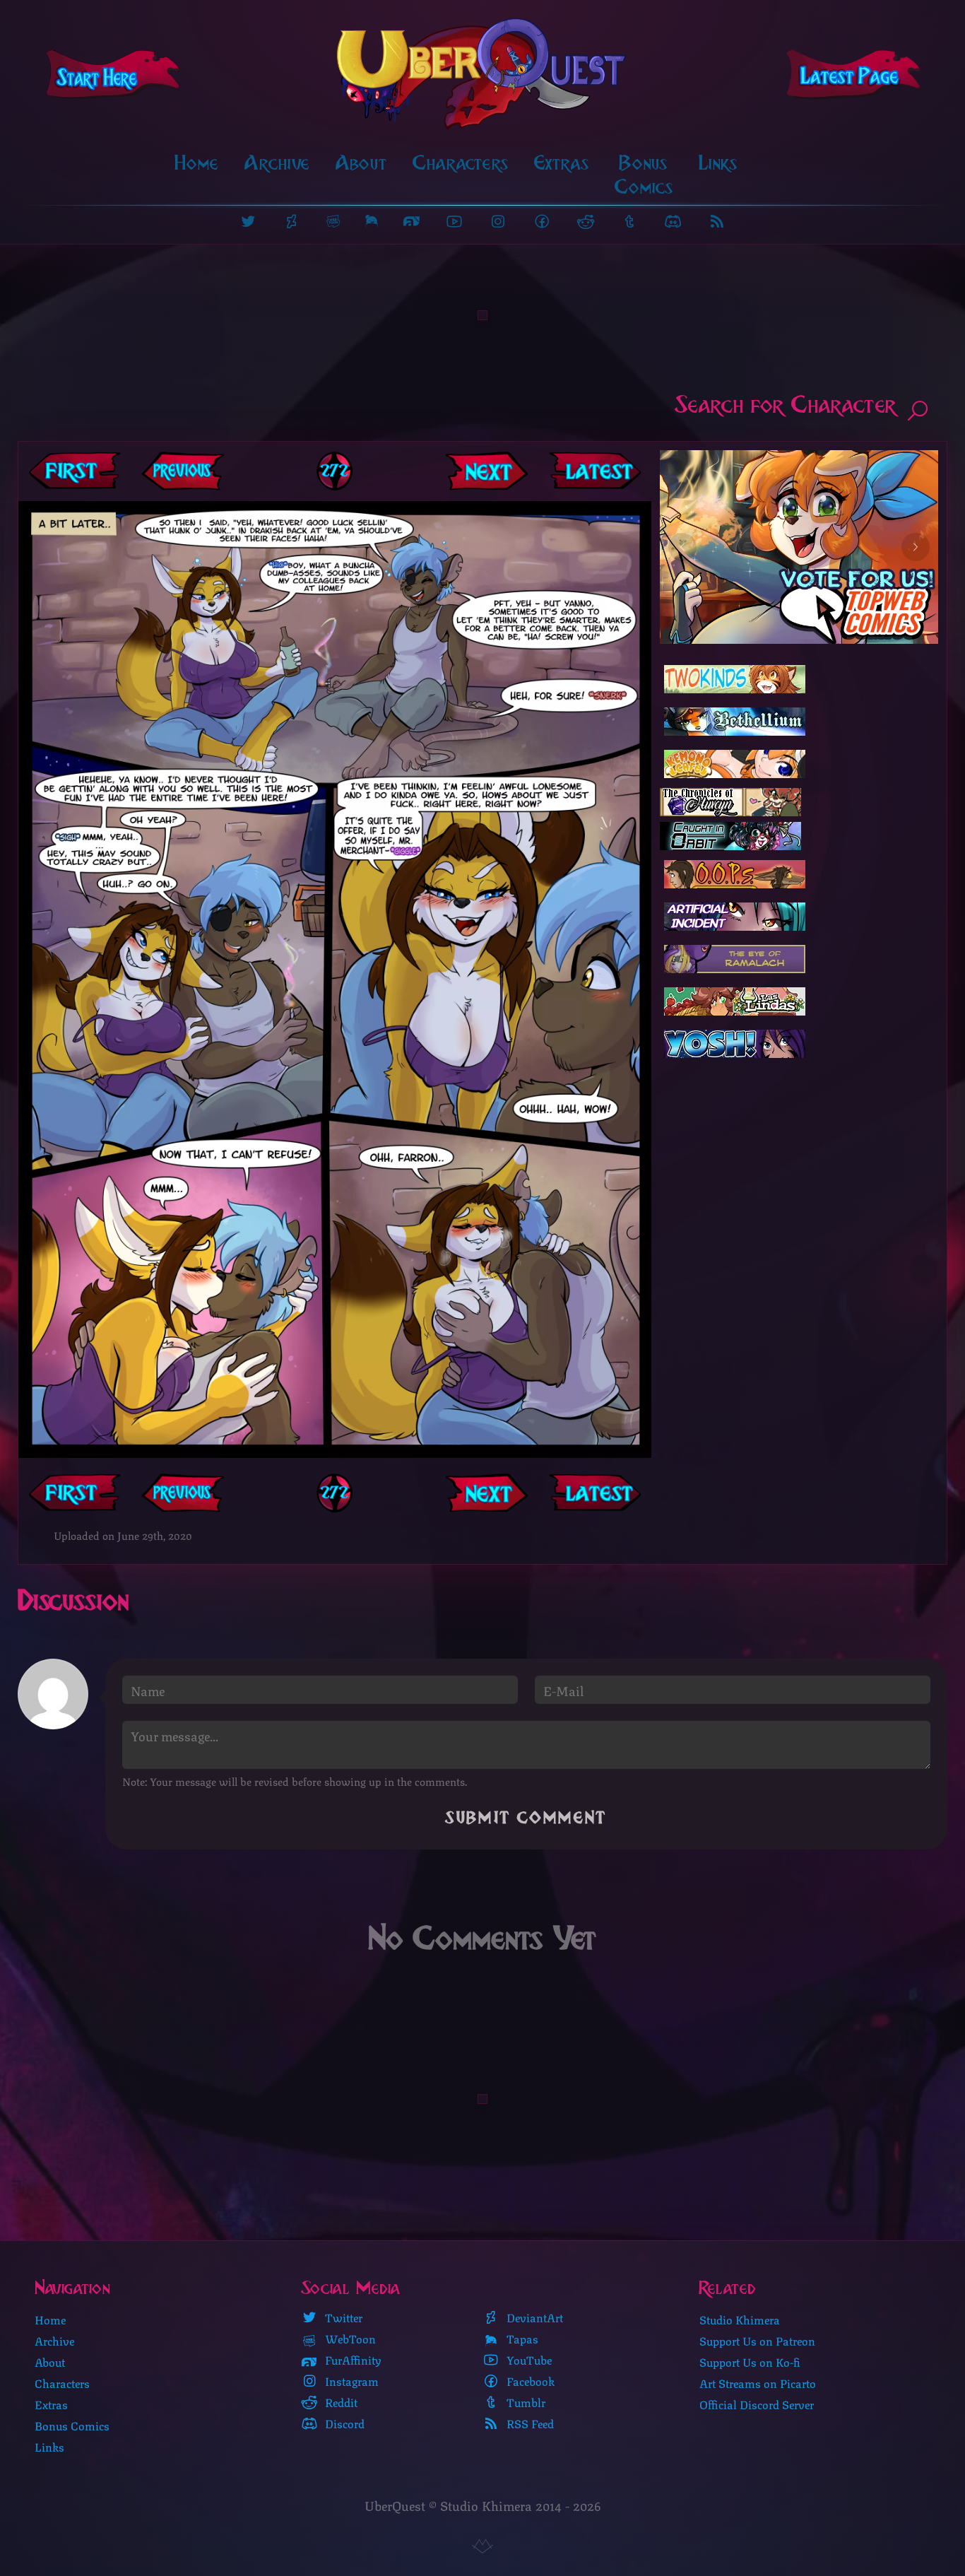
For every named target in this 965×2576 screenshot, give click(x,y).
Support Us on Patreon (757, 2340)
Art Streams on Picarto (758, 2383)
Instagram (350, 2381)
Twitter (342, 2317)
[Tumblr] (629, 221)
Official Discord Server (757, 2404)
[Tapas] (372, 221)
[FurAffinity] (412, 221)
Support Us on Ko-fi (750, 2362)
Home (197, 163)
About (361, 163)
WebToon (349, 2339)
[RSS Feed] (717, 221)
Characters (461, 163)
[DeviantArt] (292, 221)
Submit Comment (526, 1818)
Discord (343, 2423)
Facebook (529, 2381)
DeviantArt (533, 2317)
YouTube (528, 2360)
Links (718, 163)
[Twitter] (248, 221)
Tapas (521, 2339)
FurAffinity (352, 2360)
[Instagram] (498, 221)
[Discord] (673, 221)
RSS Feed (529, 2423)
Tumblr (525, 2402)
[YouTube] (454, 221)
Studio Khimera (740, 2319)
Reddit (340, 2402)
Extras (562, 163)
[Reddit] (586, 221)
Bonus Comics (644, 175)
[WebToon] (333, 221)
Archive (277, 163)
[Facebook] (542, 221)
